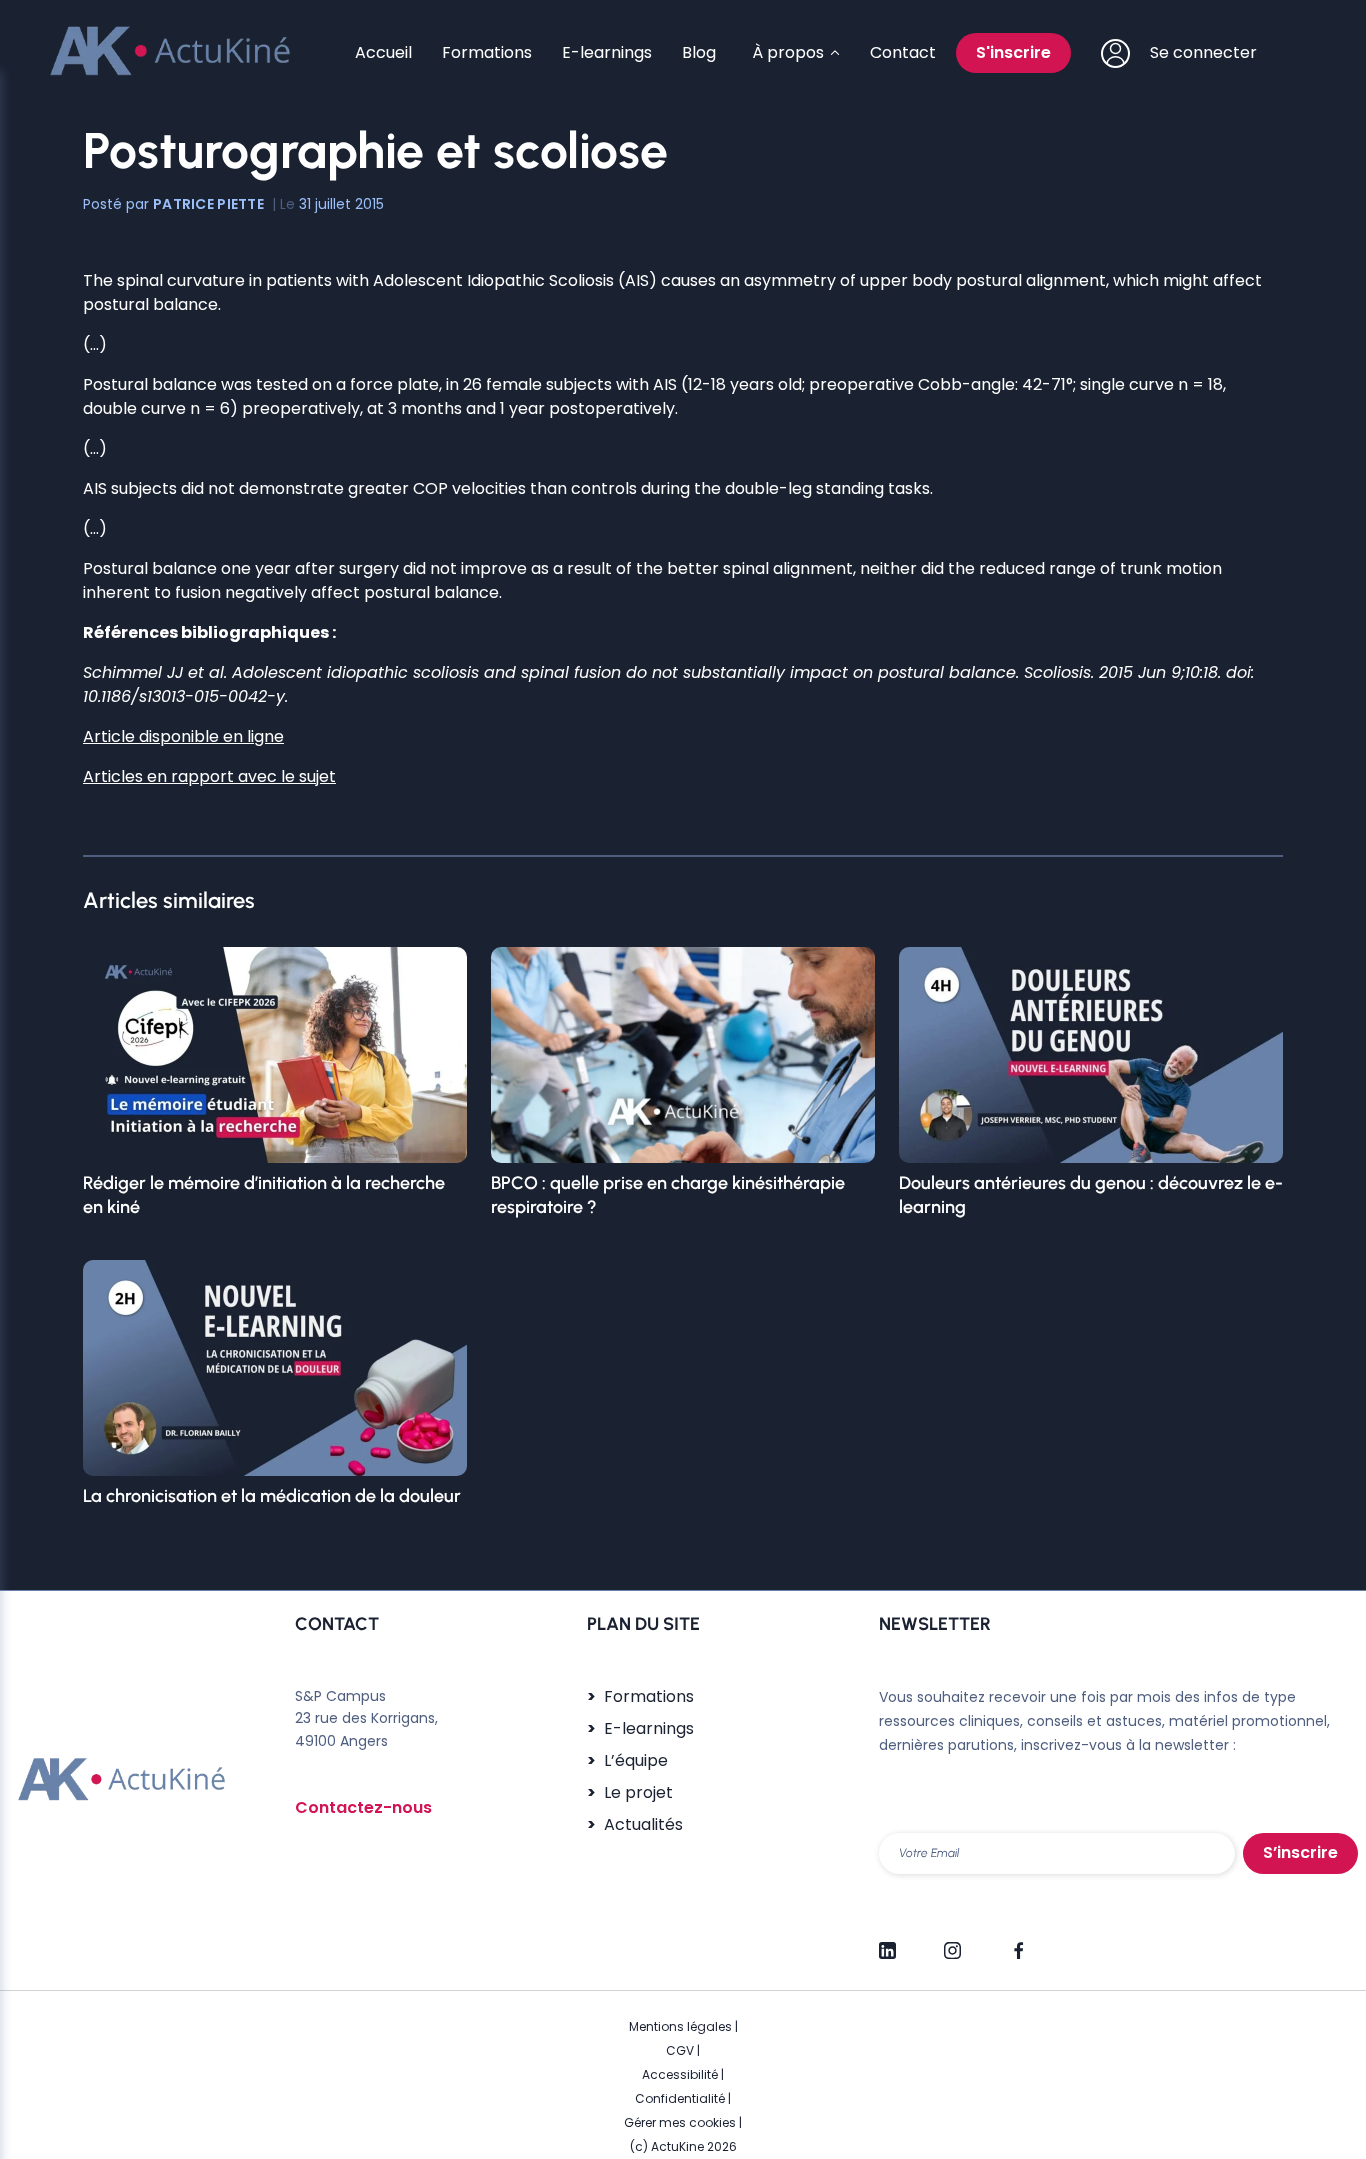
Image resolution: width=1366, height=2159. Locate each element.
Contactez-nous (363, 1807)
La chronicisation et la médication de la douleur (272, 1496)
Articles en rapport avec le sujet (209, 776)
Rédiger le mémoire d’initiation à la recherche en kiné (264, 1195)
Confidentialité (680, 2098)
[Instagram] (952, 1942)
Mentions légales (680, 2026)
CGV (680, 2050)
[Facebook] (1017, 1942)
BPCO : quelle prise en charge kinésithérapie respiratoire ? (668, 1195)
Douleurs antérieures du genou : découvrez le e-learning (1091, 1195)
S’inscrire (1300, 1852)
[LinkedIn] (887, 1942)
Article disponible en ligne (183, 736)
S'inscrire (1013, 52)
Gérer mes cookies (680, 2122)
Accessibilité (680, 2074)
